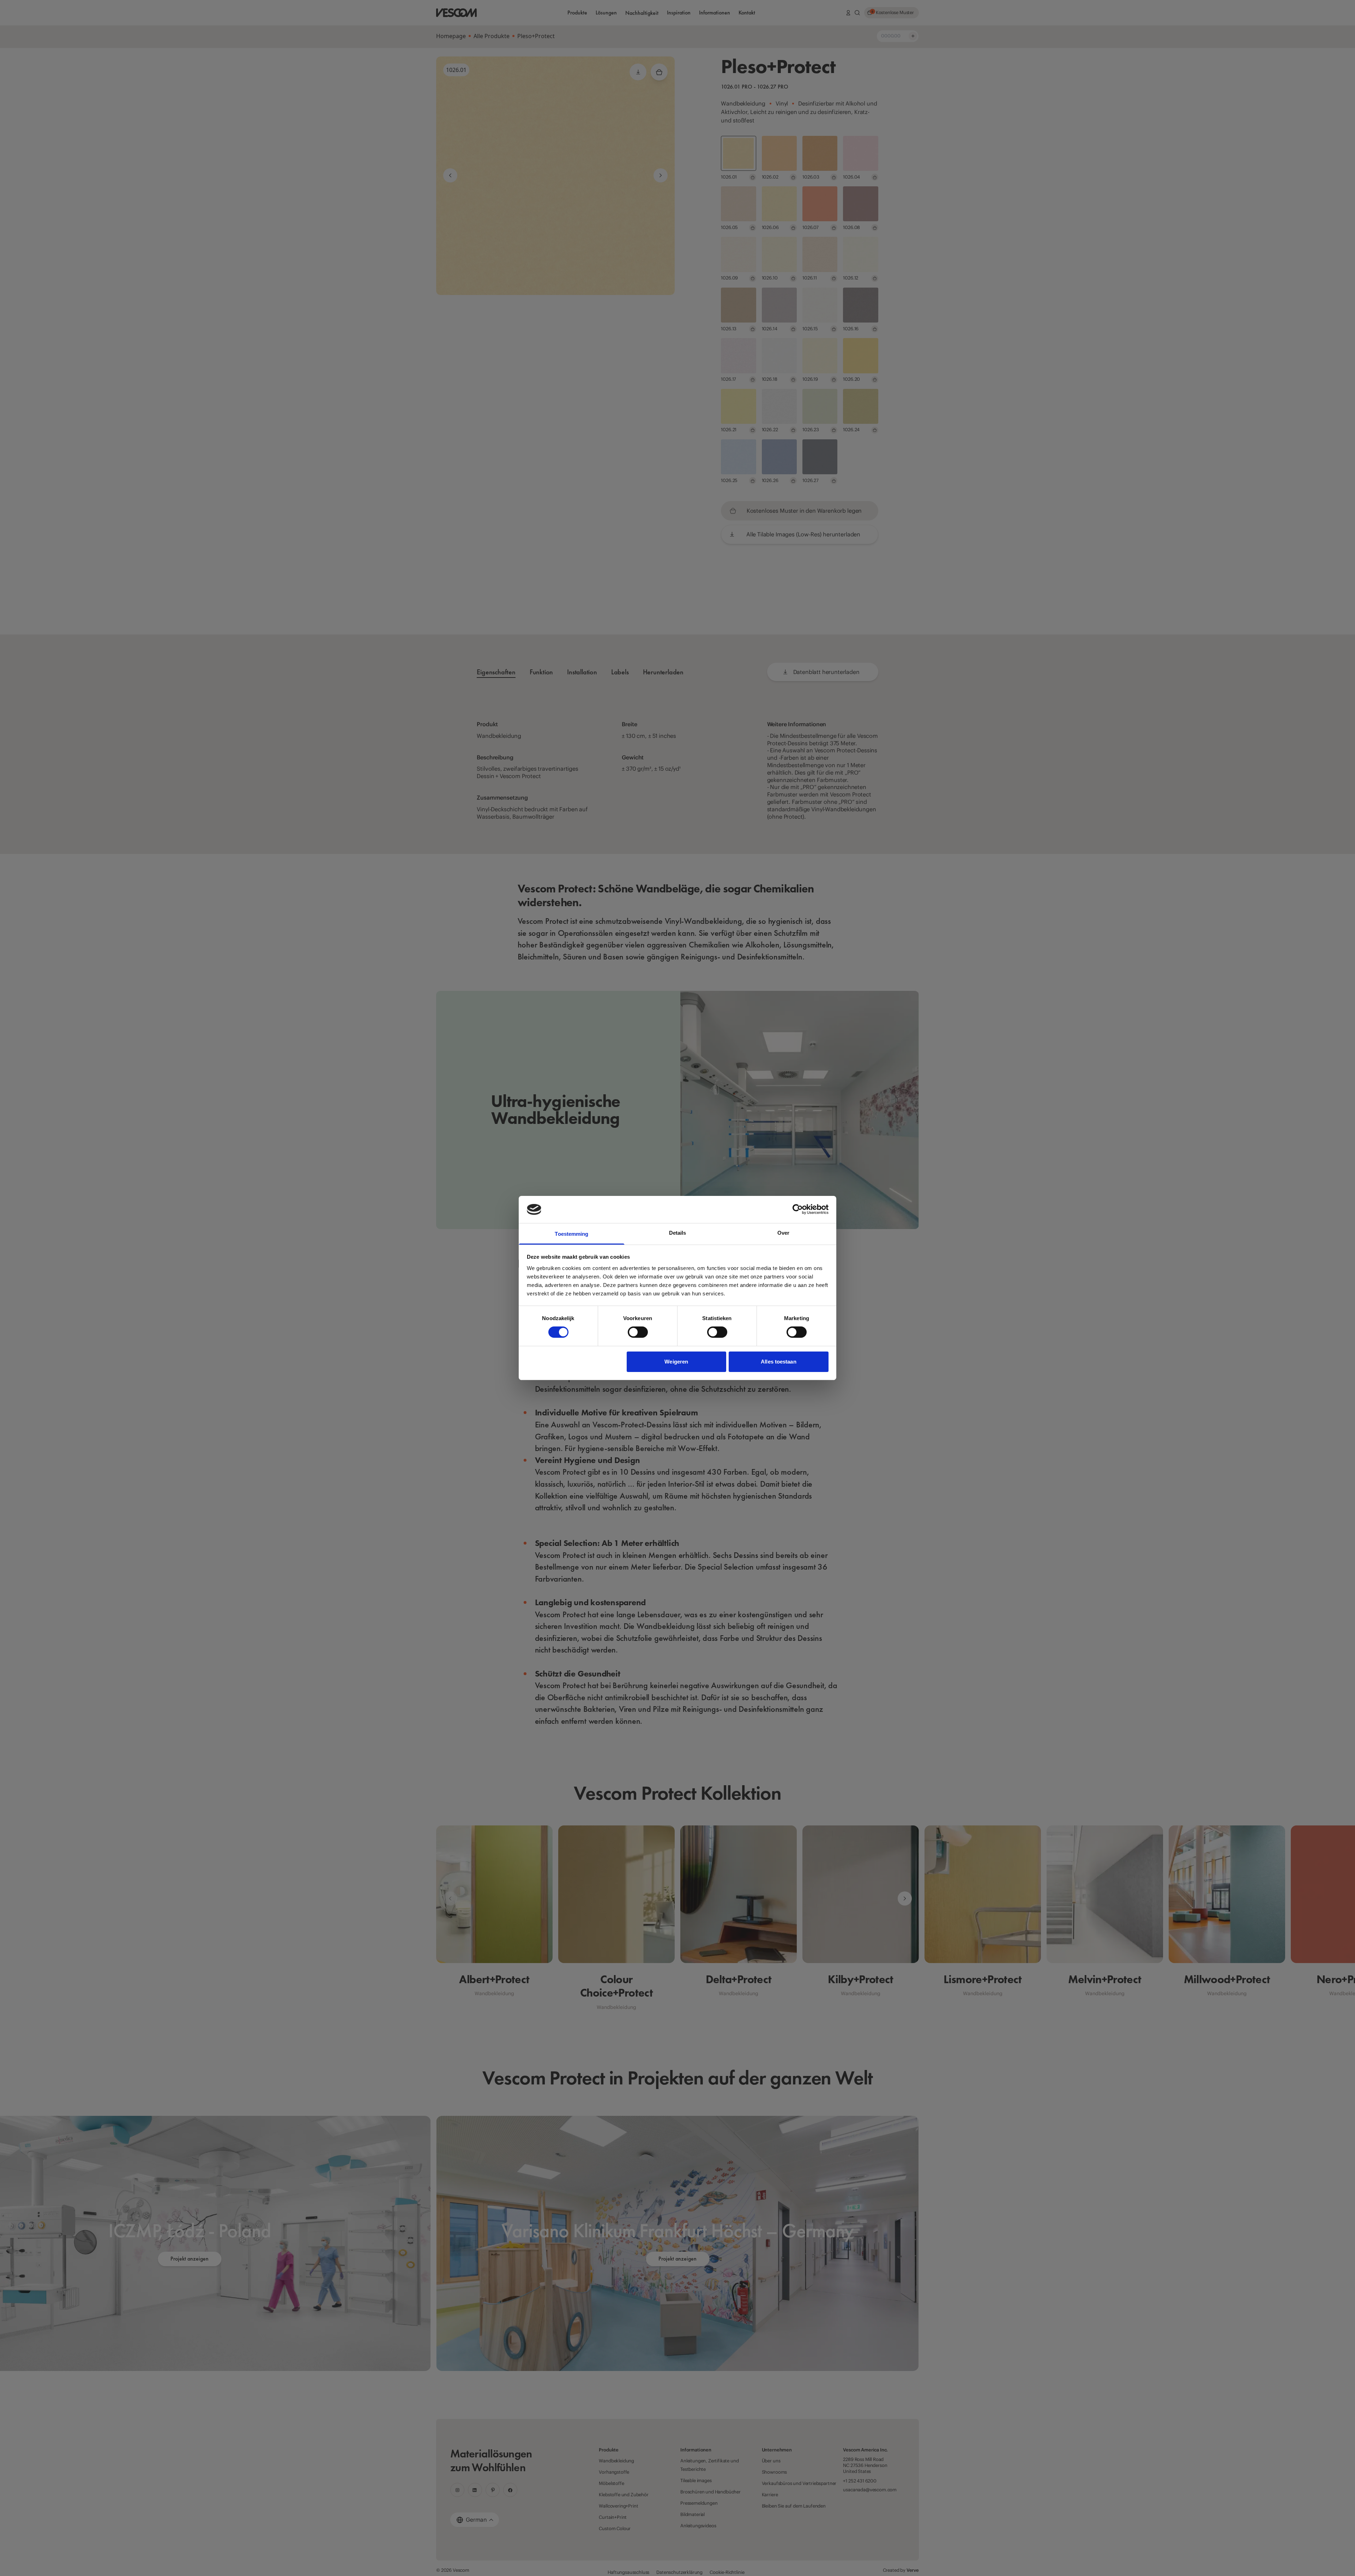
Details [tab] (678, 1233)
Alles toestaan (778, 1362)
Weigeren (676, 1362)
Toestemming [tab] (571, 1234)
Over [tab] (783, 1233)
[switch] (638, 1332)
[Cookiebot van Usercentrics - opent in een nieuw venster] (798, 1209)
